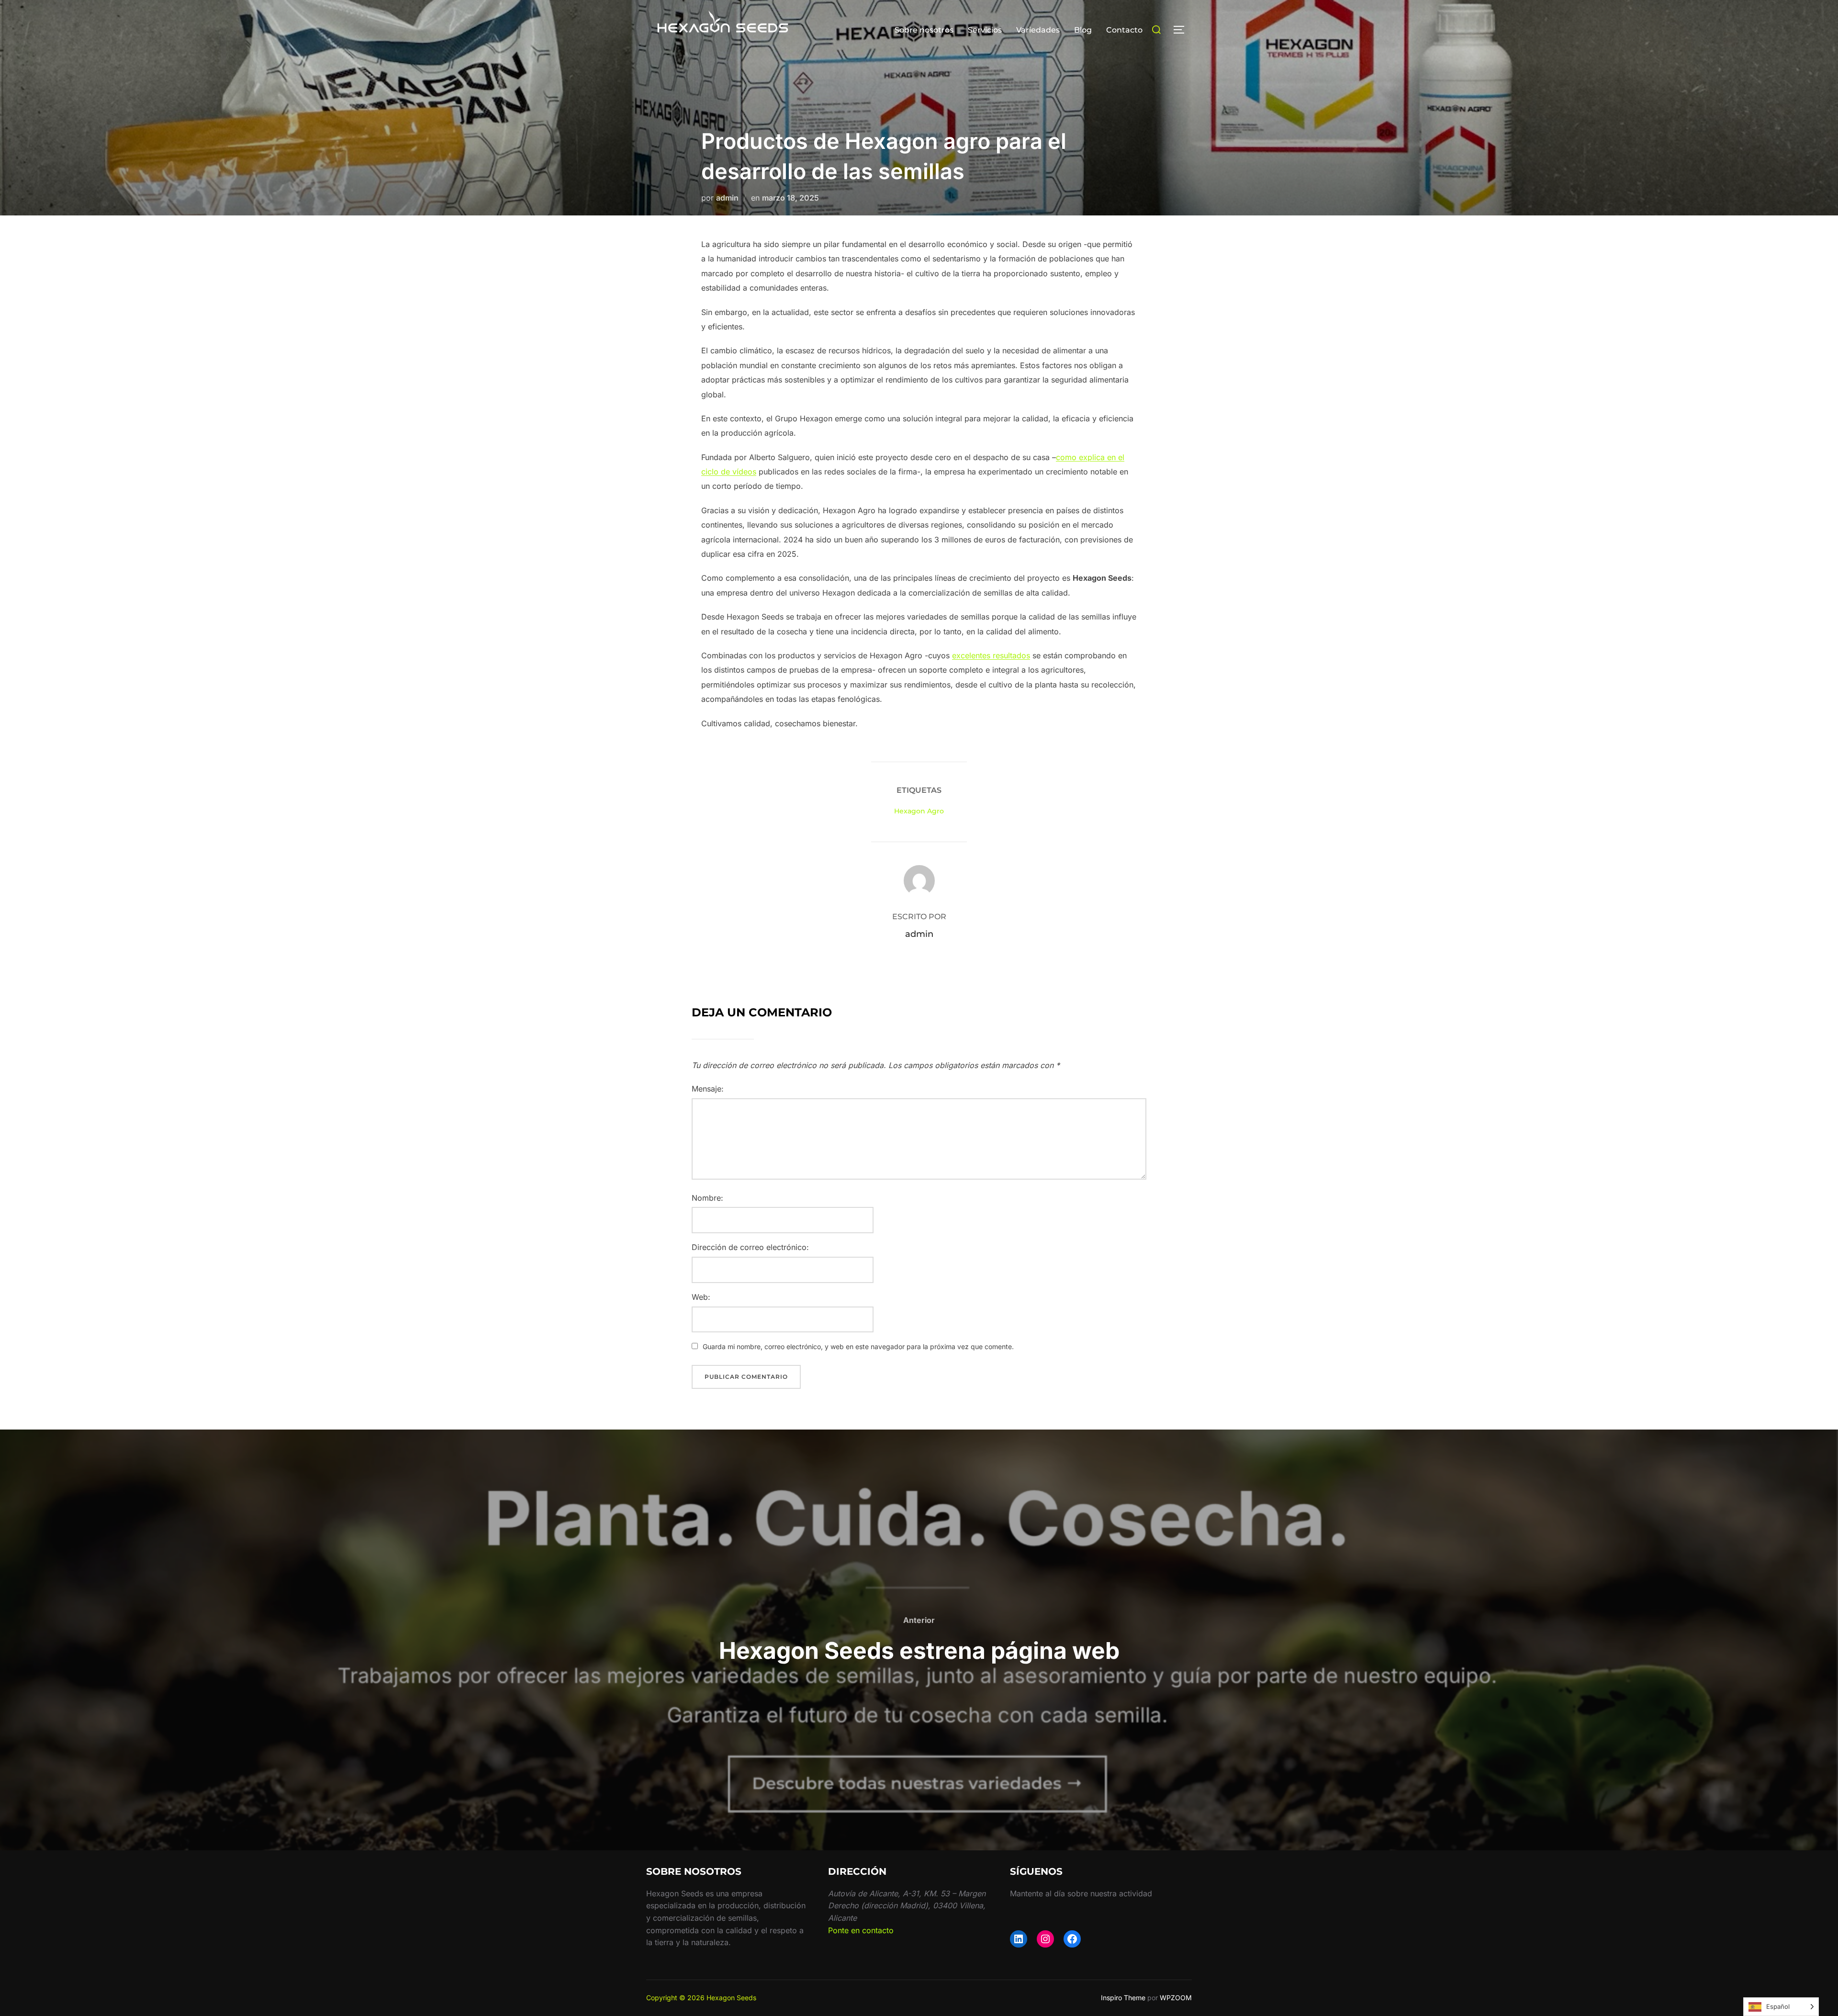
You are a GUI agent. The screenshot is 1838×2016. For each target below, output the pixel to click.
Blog (1083, 30)
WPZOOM (1176, 1998)
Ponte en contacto (861, 1930)
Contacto (1124, 30)
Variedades (1038, 30)
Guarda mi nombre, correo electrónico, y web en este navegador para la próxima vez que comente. (858, 1346)
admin (727, 198)
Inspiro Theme (1123, 1998)
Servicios (985, 30)
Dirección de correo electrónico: (750, 1247)
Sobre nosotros (924, 30)
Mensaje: (708, 1089)
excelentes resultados (991, 655)
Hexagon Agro (919, 811)
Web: (701, 1297)
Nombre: (707, 1198)
